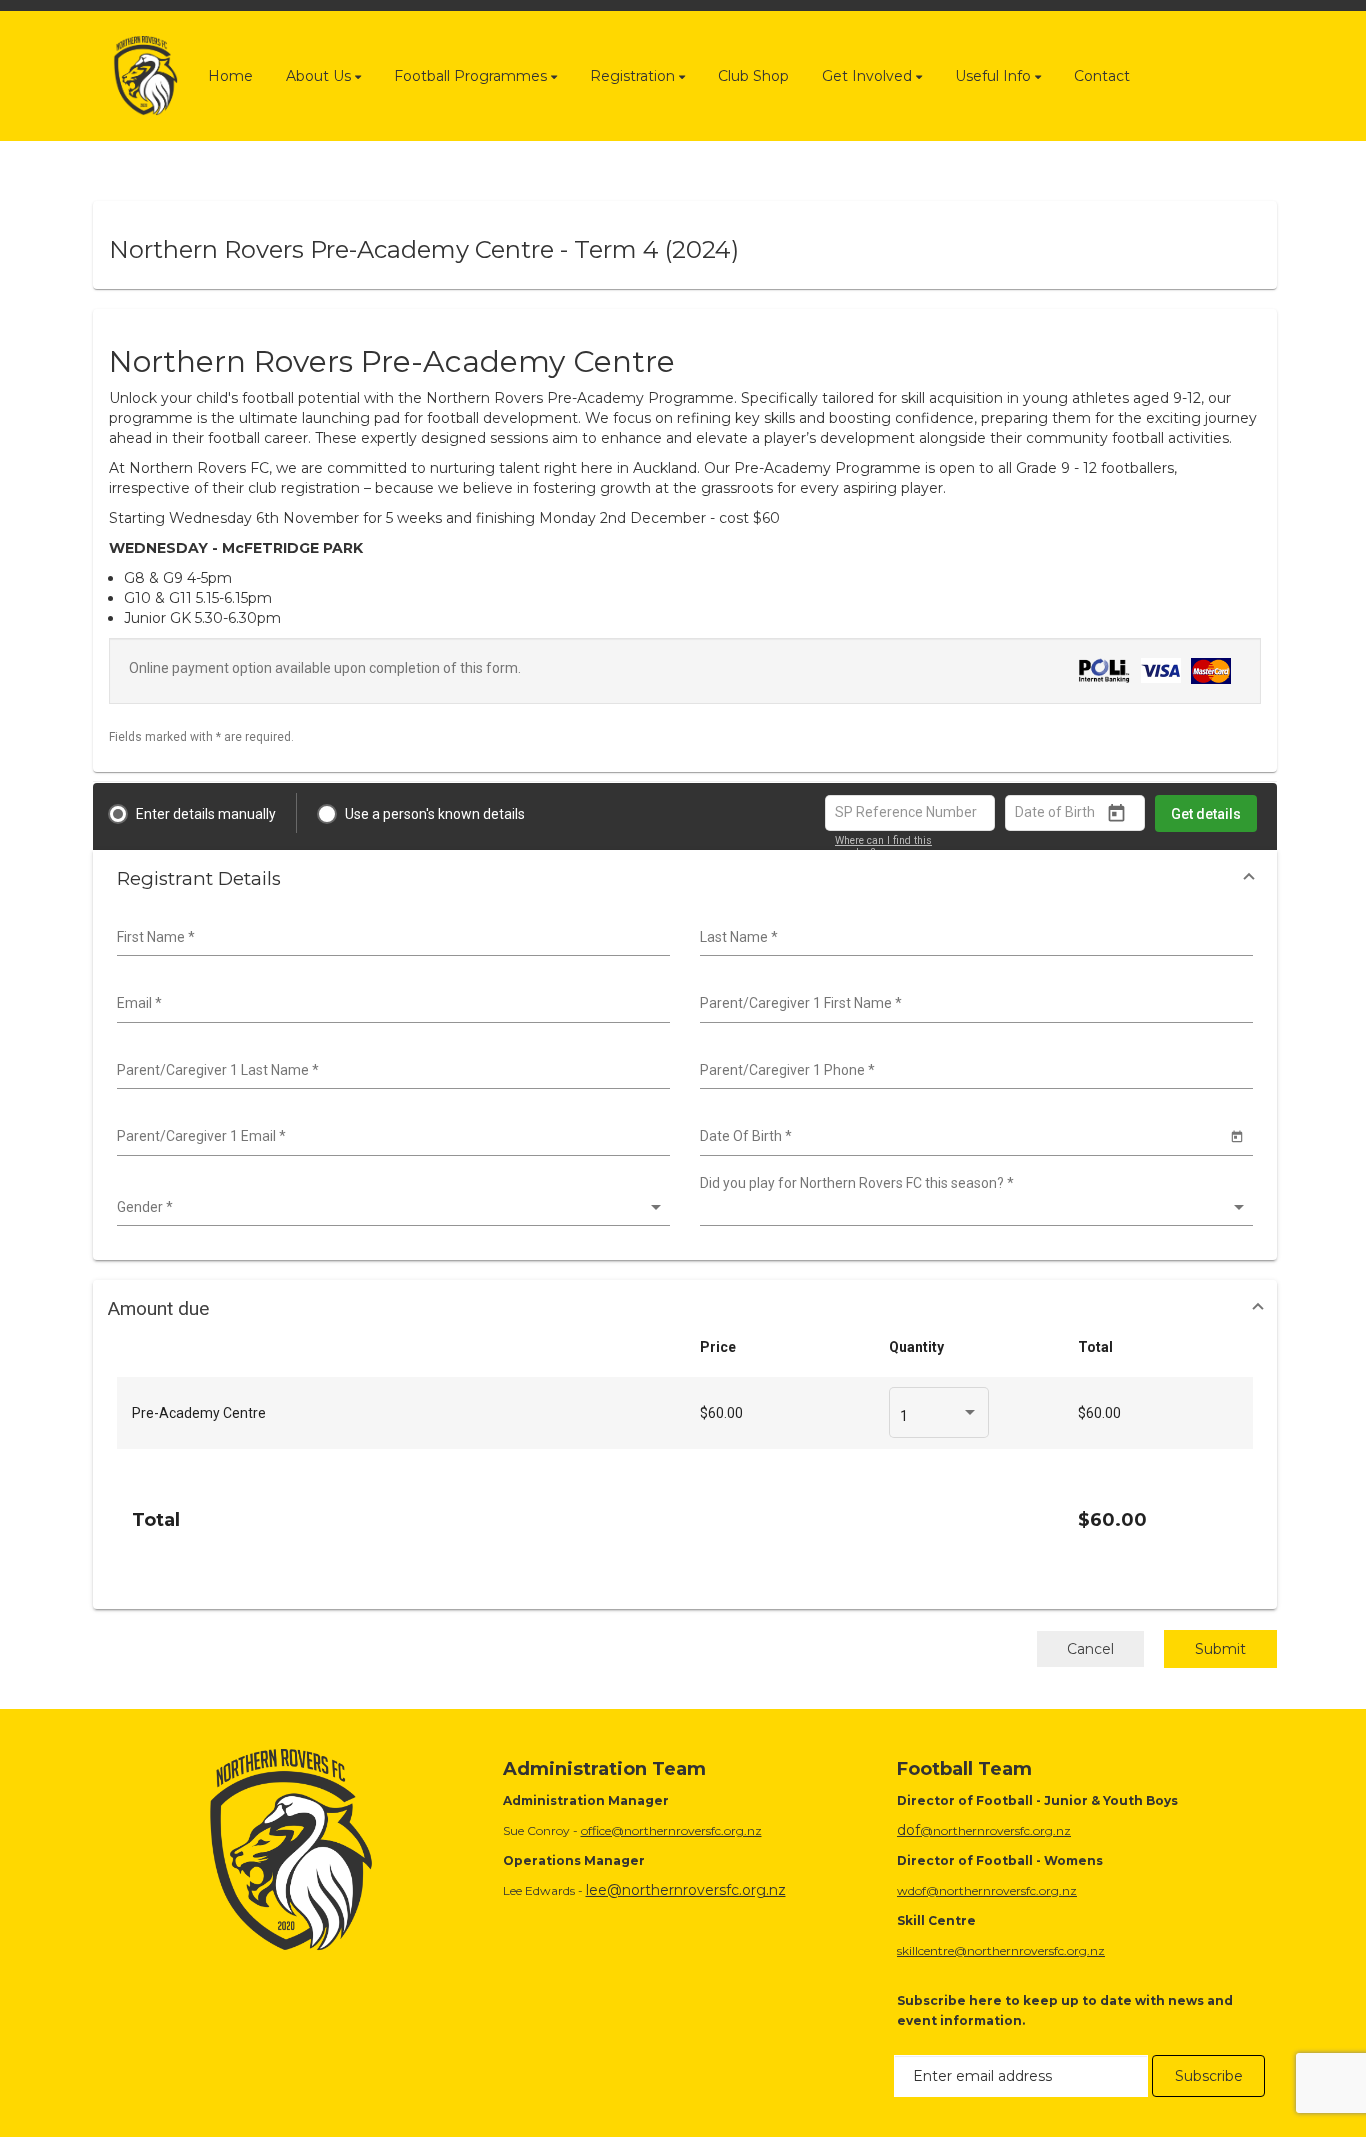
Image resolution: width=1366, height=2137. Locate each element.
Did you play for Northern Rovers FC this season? (857, 1183)
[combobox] (391, 938)
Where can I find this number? (883, 847)
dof (908, 1830)
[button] (685, 878)
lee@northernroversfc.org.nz (686, 1890)
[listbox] (391, 1208)
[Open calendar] (1116, 813)
